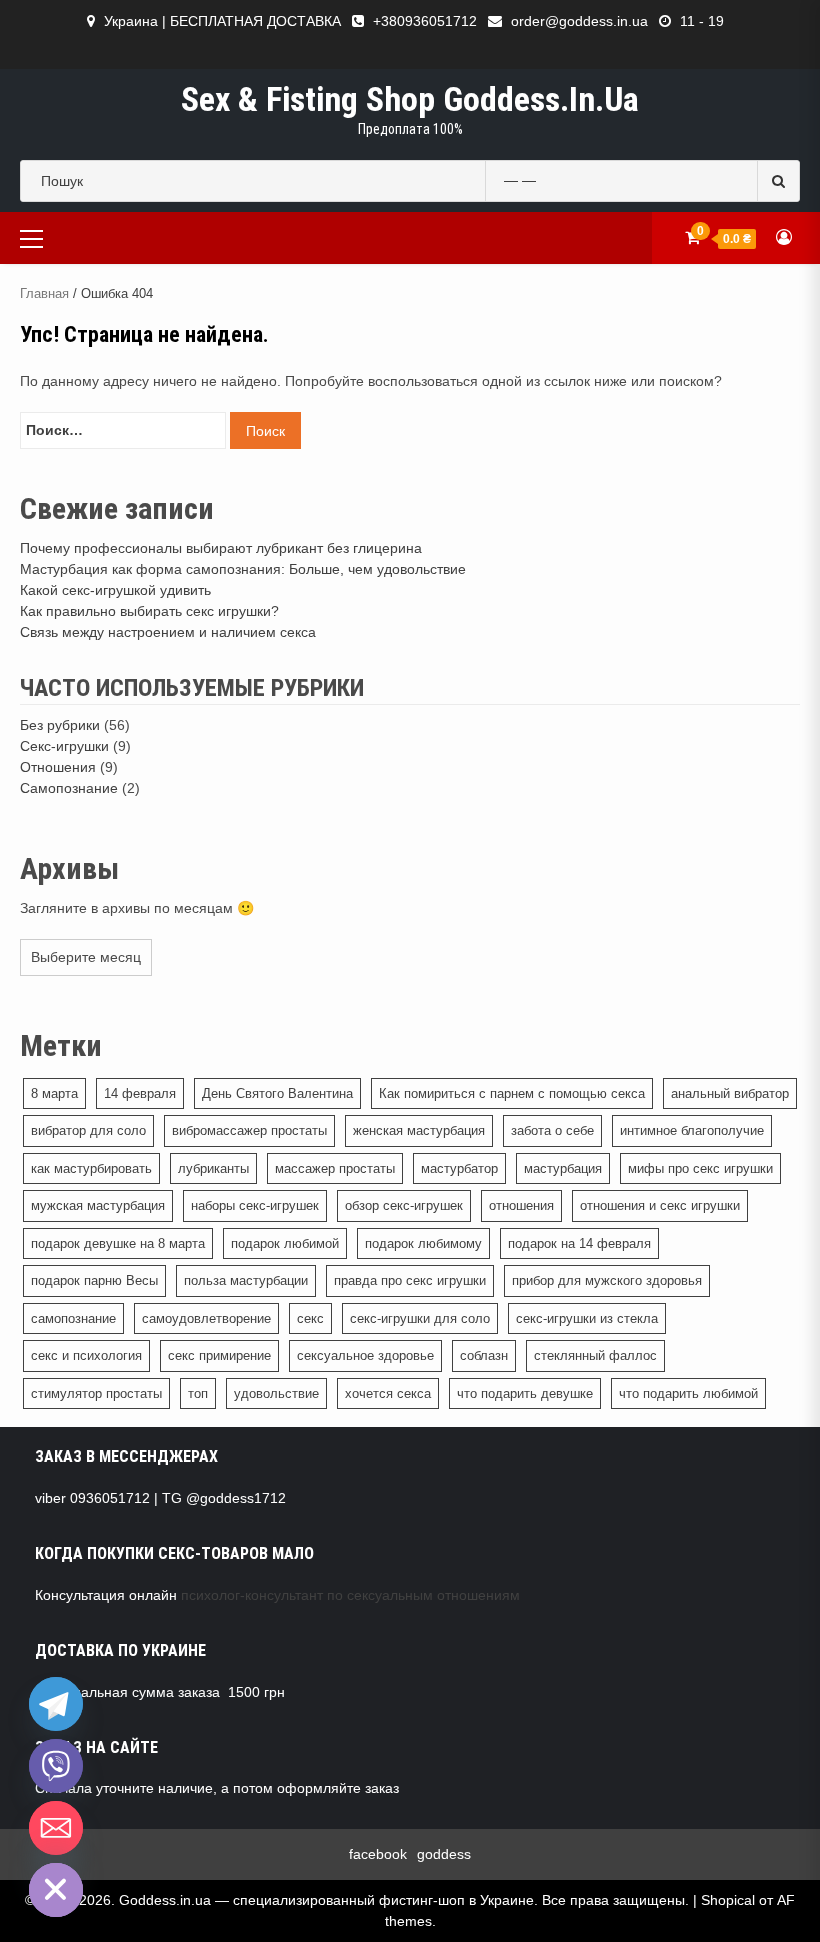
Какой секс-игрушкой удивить (115, 590)
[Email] (56, 1828)
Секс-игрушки (64, 746)
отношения (521, 1205)
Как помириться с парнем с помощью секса (512, 1093)
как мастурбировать (91, 1168)
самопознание (73, 1318)
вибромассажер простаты (249, 1130)
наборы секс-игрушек (255, 1205)
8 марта (54, 1093)
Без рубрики (60, 725)
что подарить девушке (525, 1393)
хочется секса (388, 1393)
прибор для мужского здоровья (607, 1280)
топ (198, 1393)
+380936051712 (425, 21)
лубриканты (213, 1168)
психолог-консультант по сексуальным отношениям (350, 1595)
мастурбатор (459, 1168)
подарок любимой (285, 1243)
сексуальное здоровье (365, 1355)
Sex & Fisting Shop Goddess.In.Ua (410, 99)
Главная (44, 293)
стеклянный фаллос (595, 1355)
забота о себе (552, 1130)
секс (310, 1318)
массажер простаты (335, 1168)
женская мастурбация (419, 1130)
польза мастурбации (246, 1280)
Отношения (58, 767)
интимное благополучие (692, 1130)
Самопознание (69, 788)
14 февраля (140, 1093)
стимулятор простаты (96, 1393)
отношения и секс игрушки (660, 1205)
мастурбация (563, 1168)
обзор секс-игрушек (404, 1205)
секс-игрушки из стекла (587, 1318)
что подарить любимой (688, 1393)
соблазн (484, 1355)
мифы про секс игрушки (700, 1168)
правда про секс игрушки (410, 1280)
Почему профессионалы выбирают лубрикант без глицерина (221, 548)
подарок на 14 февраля (579, 1243)
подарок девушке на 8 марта (118, 1243)
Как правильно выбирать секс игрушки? (149, 611)
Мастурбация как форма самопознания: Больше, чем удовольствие (243, 569)
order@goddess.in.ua (579, 21)
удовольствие (276, 1393)
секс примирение (219, 1355)
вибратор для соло (88, 1130)
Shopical (728, 1900)
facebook (378, 1854)
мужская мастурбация (98, 1205)
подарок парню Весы (94, 1280)
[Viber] (56, 1766)
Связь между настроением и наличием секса (168, 632)
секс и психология (86, 1355)
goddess (444, 1854)
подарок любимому (423, 1243)
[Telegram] (56, 1704)
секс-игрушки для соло (420, 1318)
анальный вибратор (730, 1093)
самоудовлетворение (206, 1318)
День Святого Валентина (277, 1093)
